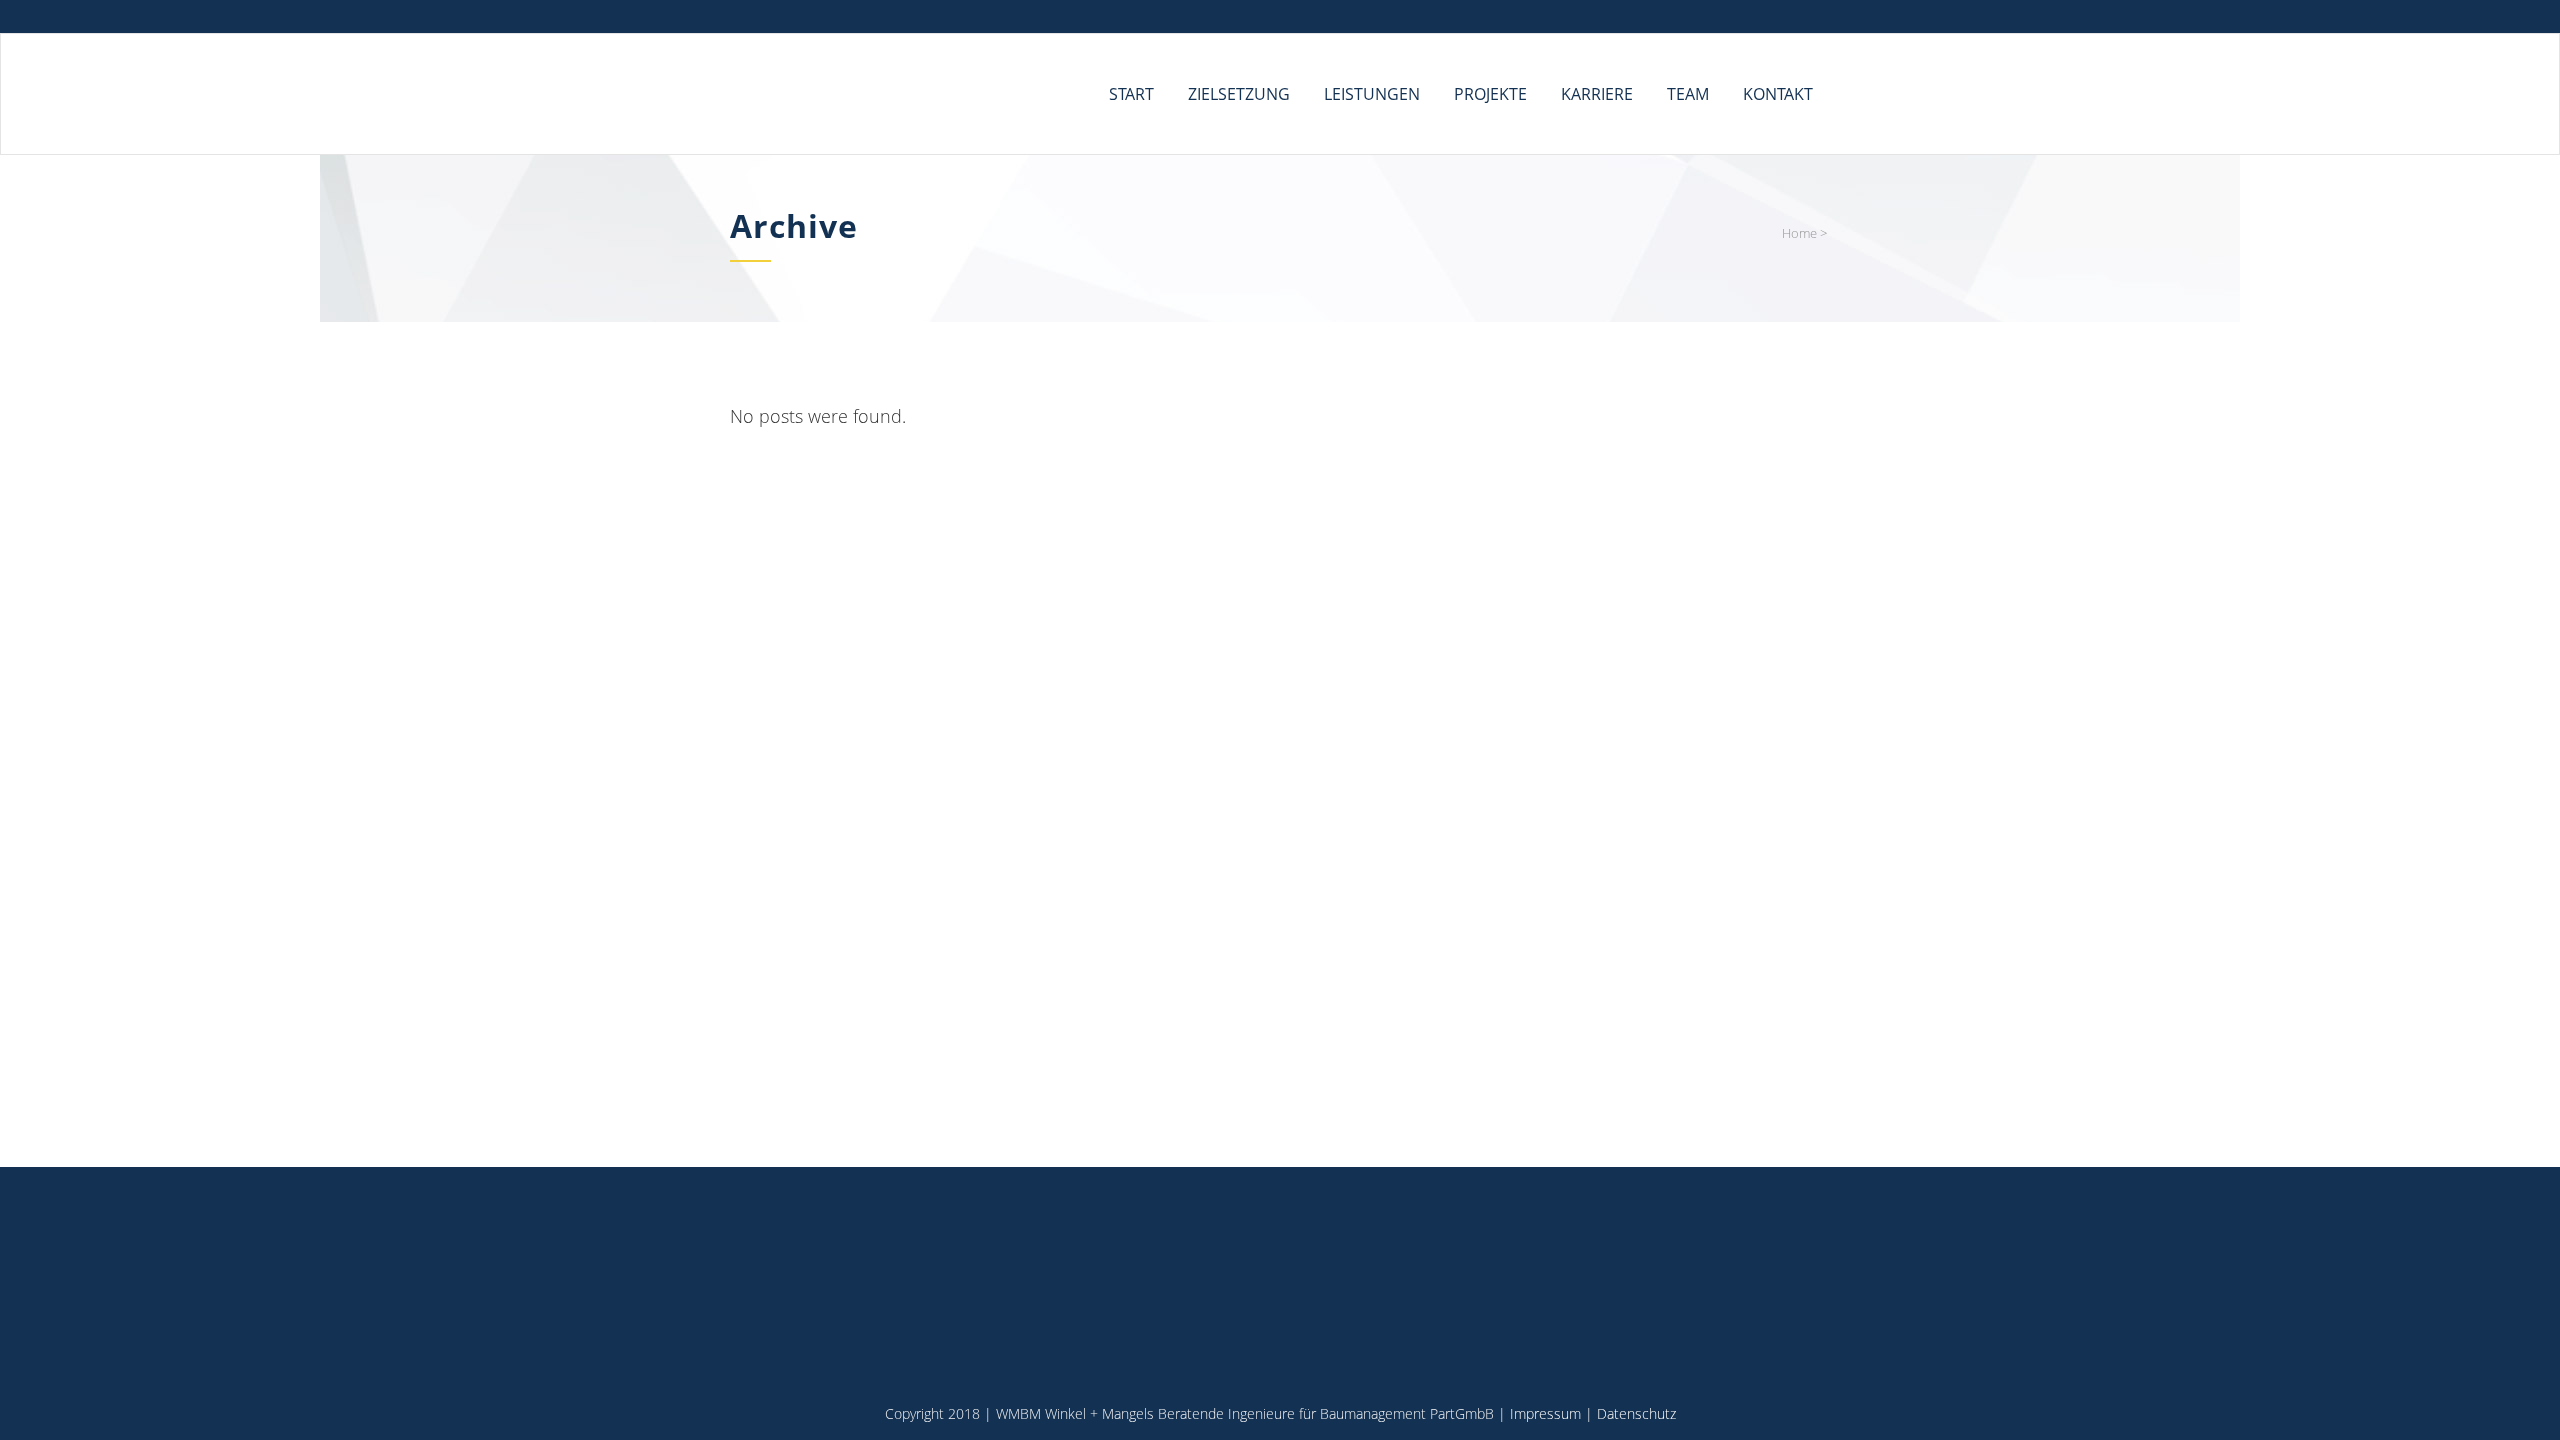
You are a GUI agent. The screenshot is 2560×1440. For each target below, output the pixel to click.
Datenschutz (1636, 1413)
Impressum (1545, 1413)
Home (1799, 233)
